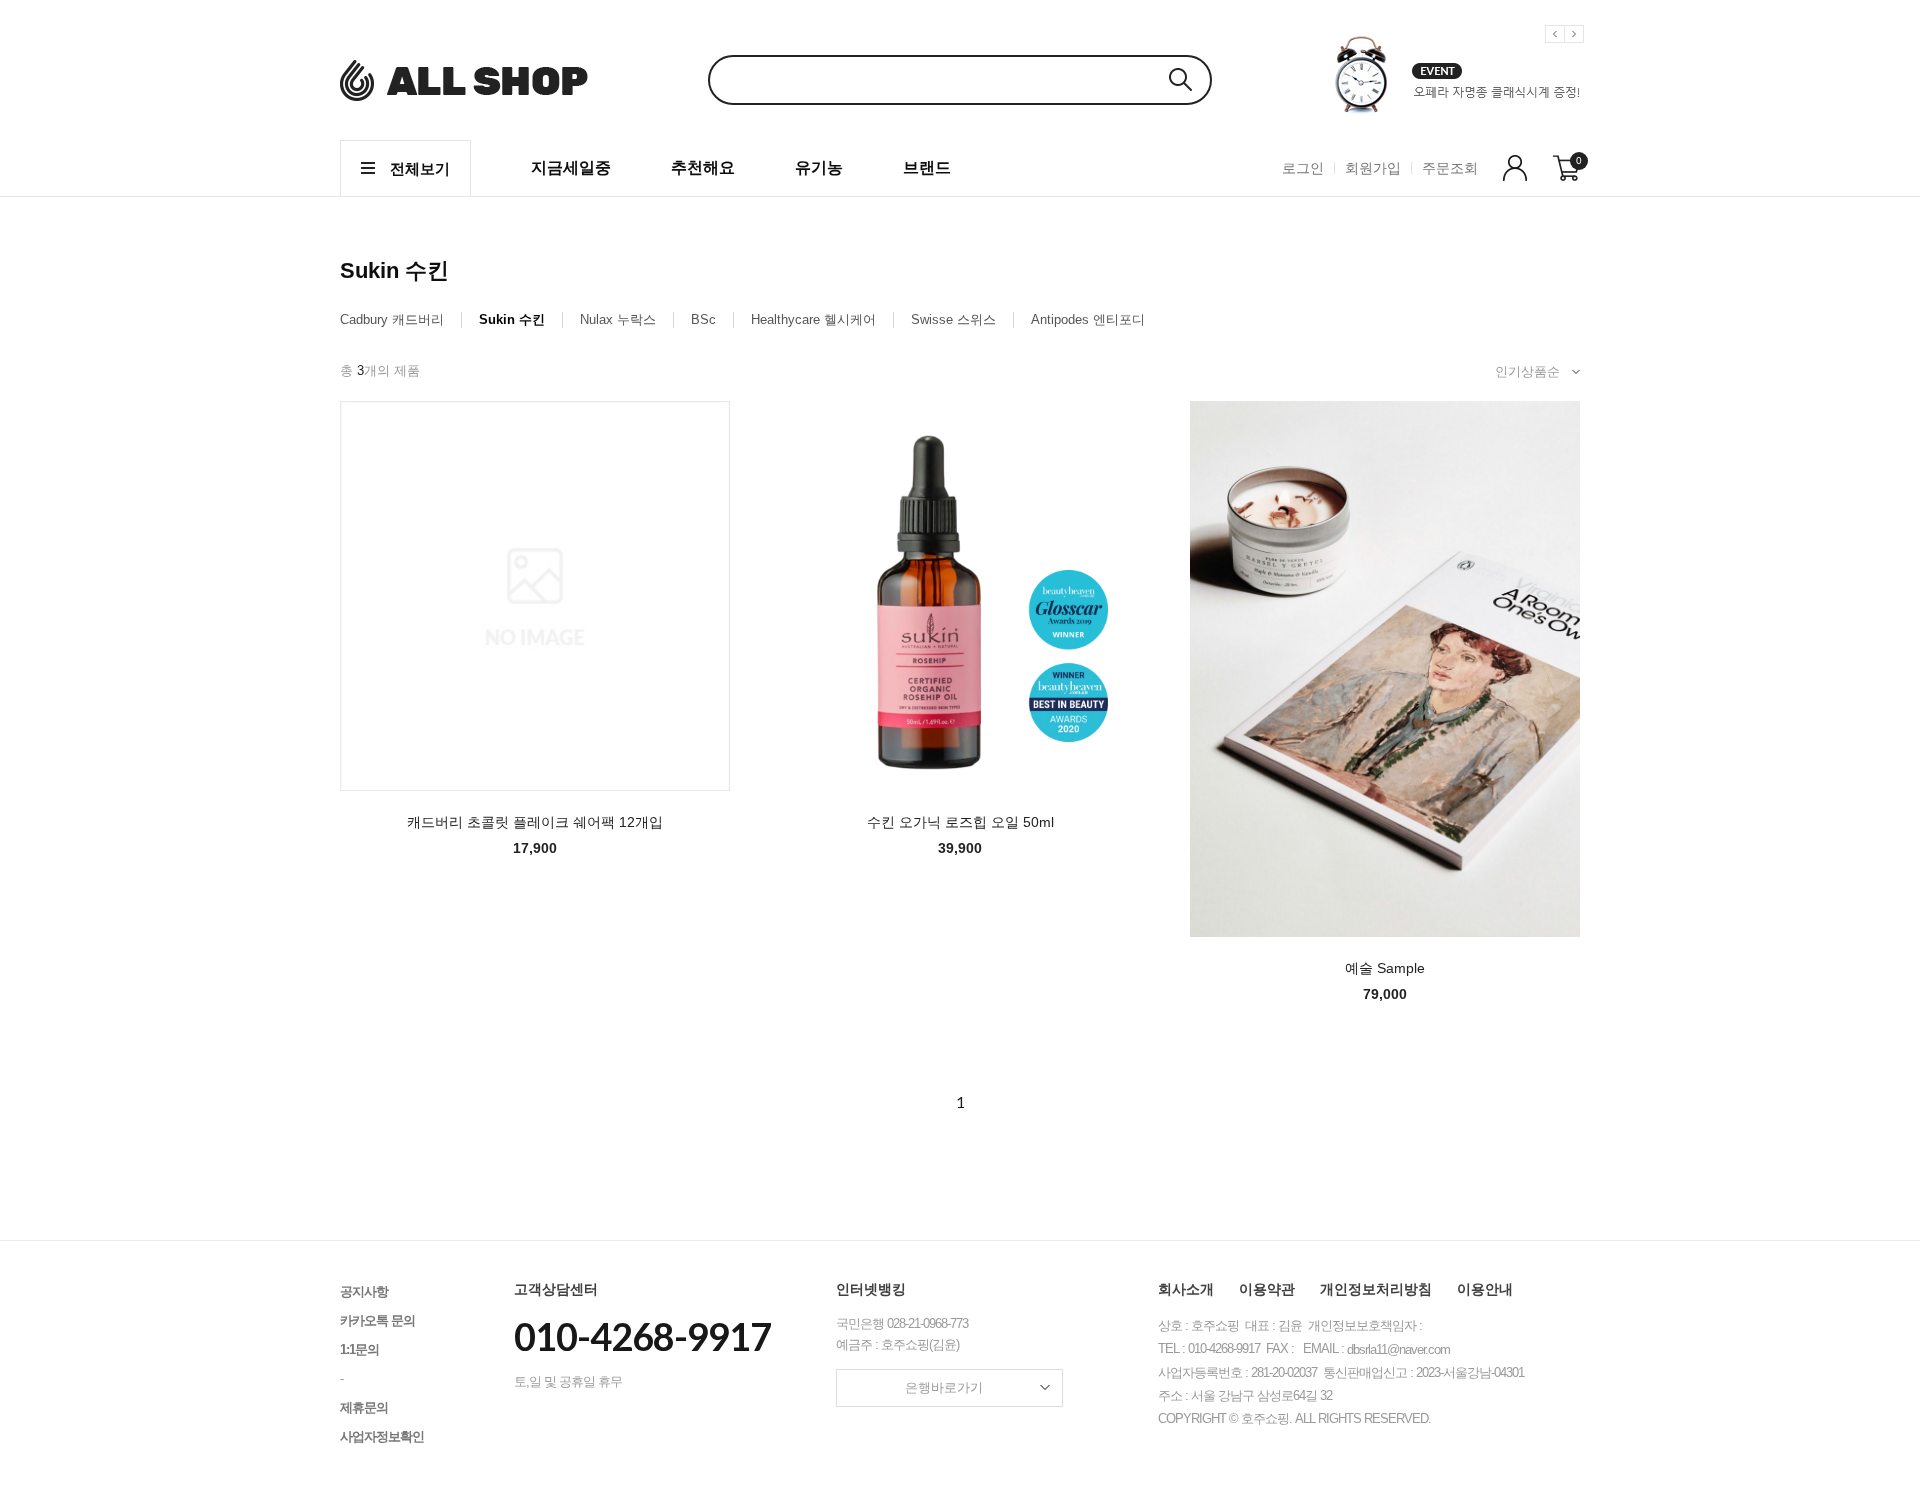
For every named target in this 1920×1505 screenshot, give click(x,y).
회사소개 (1186, 1289)
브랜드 (927, 167)
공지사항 (364, 1291)
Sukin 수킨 (512, 319)
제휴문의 (364, 1407)
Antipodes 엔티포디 (1088, 319)
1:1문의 (359, 1349)
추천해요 (703, 167)
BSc (703, 319)
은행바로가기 (944, 1387)
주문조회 (1450, 168)
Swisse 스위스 (953, 319)
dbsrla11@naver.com (1398, 1349)
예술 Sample (1385, 968)
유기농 (819, 167)
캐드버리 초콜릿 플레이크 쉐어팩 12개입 (535, 822)
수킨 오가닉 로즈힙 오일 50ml (960, 822)
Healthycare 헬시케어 (813, 319)
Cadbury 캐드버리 (392, 319)
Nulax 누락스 (618, 319)
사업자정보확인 (382, 1436)
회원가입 (1373, 168)
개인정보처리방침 (1376, 1289)
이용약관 (1267, 1289)
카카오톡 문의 (377, 1320)
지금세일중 (571, 167)
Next (1577, 49)
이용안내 (1485, 1289)
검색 (1180, 79)
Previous (1558, 49)
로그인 (1303, 168)
